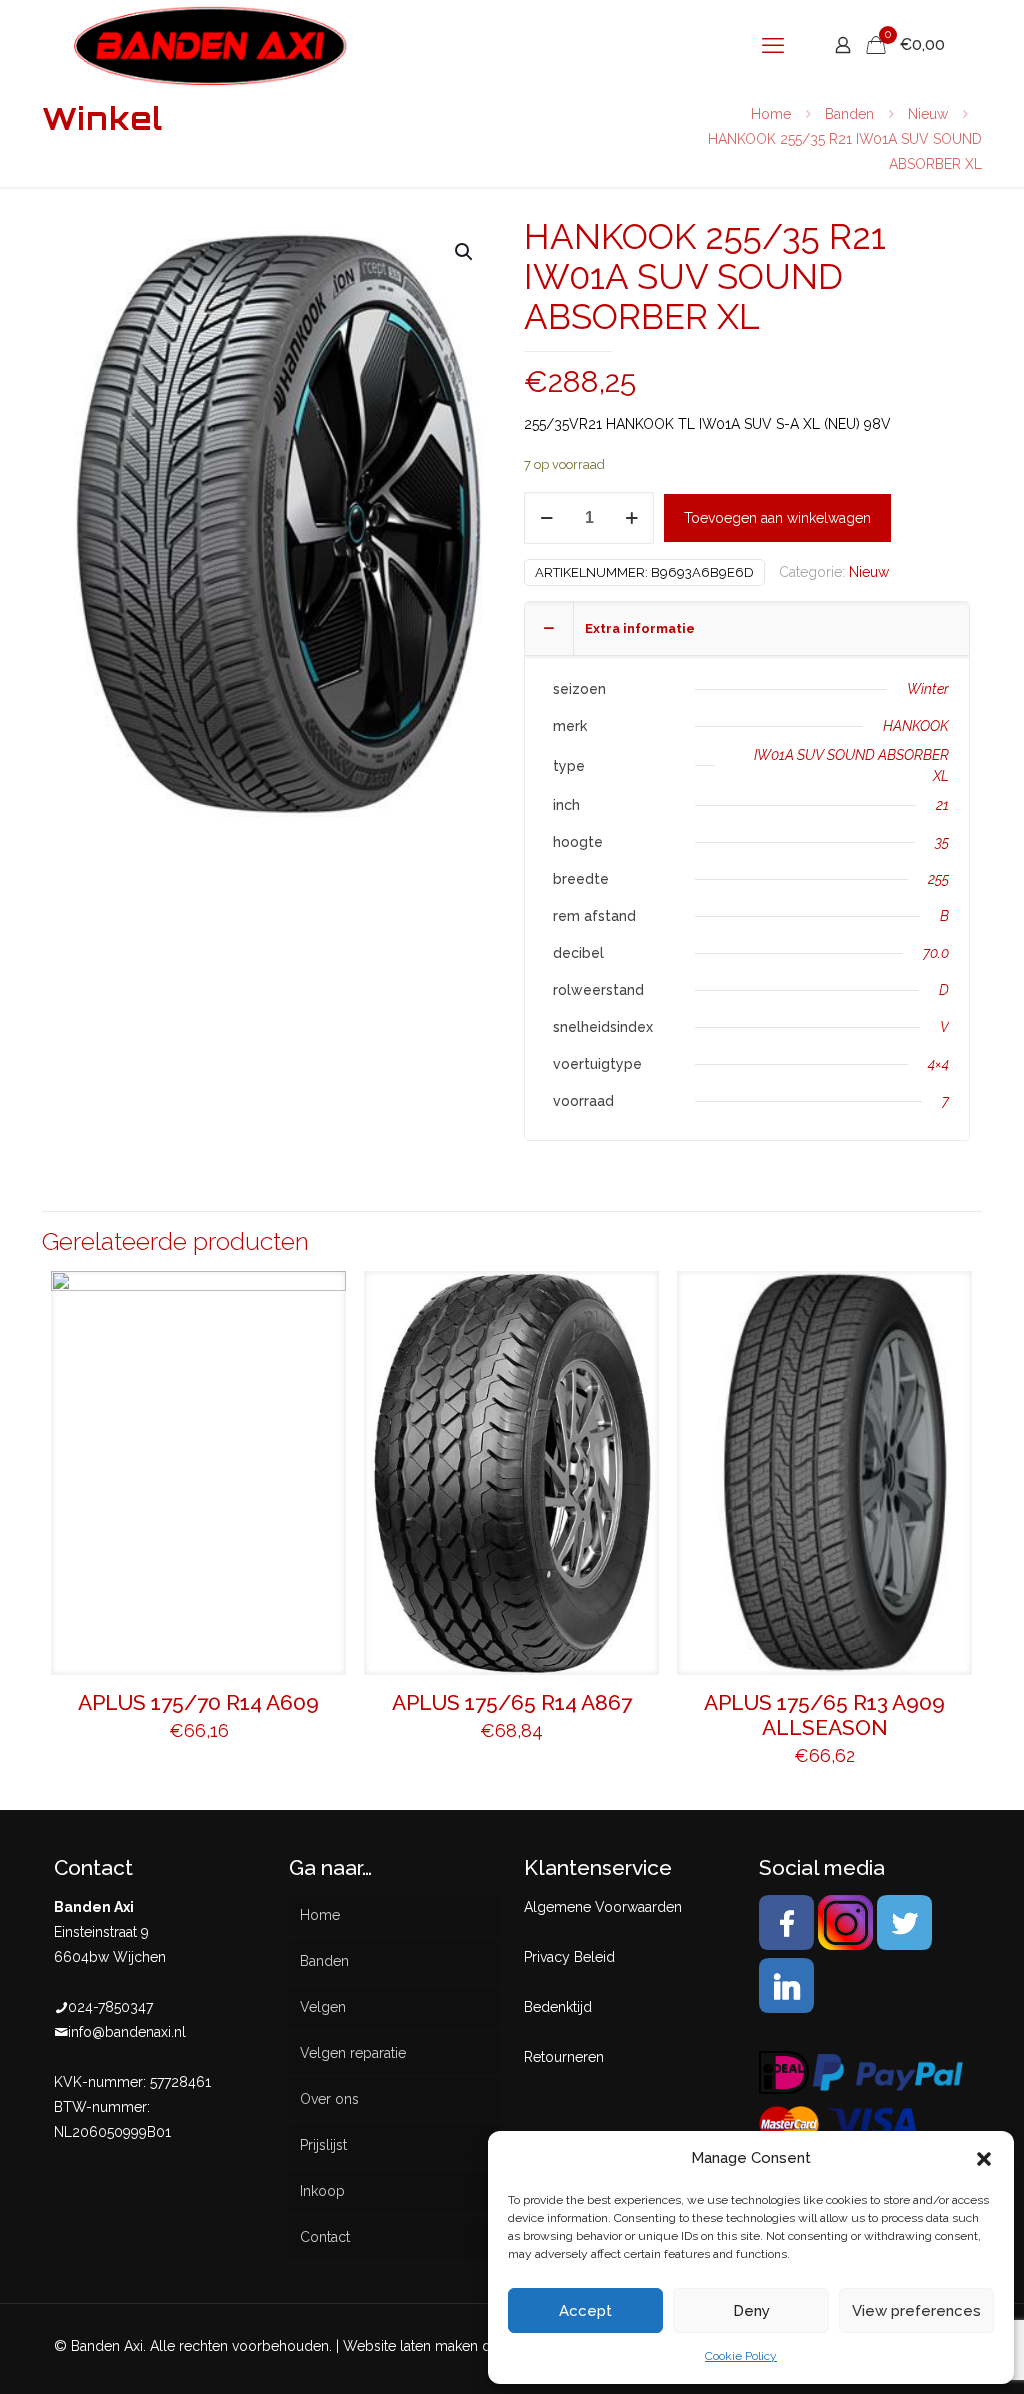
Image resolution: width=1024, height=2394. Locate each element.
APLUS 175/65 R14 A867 (512, 1702)
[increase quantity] (631, 518)
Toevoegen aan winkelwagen (777, 518)
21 (942, 805)
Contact (325, 2237)
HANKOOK (916, 726)
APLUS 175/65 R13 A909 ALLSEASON (824, 1715)
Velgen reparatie (353, 2053)
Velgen (323, 2007)
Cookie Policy (741, 2356)
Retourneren (564, 2057)
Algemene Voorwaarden (603, 1907)
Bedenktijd (558, 2007)
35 (942, 842)
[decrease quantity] (546, 518)
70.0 (936, 953)
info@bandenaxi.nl (127, 2032)
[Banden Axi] (210, 45)
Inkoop (322, 2191)
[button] (984, 2159)
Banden (849, 114)
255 (938, 879)
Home (771, 114)
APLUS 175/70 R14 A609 (198, 1702)
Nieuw (928, 114)
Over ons (329, 2099)
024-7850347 (110, 2007)
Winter (928, 689)
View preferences (916, 2311)
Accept (585, 2311)
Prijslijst (323, 2145)
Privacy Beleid (569, 1957)
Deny (751, 2311)
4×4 (938, 1064)
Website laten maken (410, 2346)
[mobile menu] (773, 45)
